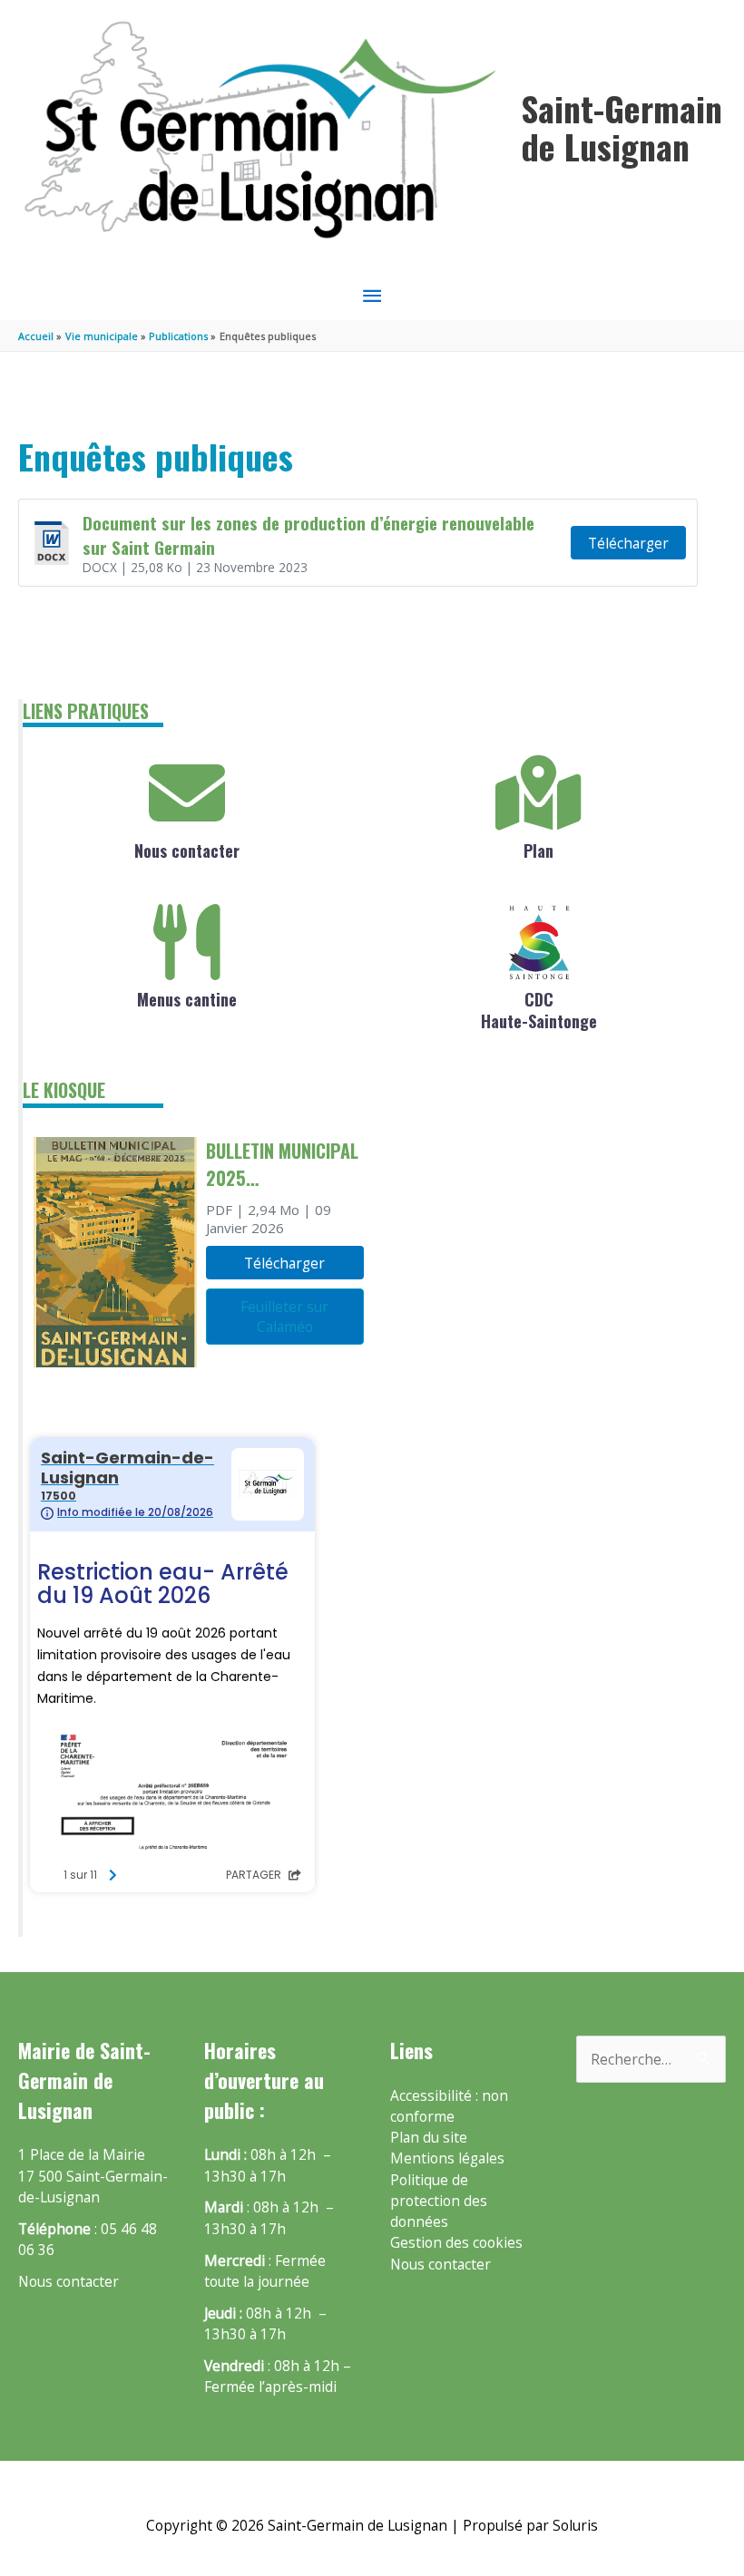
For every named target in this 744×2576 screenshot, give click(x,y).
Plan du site (429, 2137)
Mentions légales (447, 2158)
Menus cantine (187, 999)
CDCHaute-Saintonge (539, 1010)
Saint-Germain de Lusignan (622, 127)
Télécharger (628, 543)
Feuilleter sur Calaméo (284, 1317)
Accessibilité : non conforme (449, 2106)
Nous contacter (187, 851)
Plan (538, 851)
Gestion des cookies (456, 2242)
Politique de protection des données (439, 2201)
